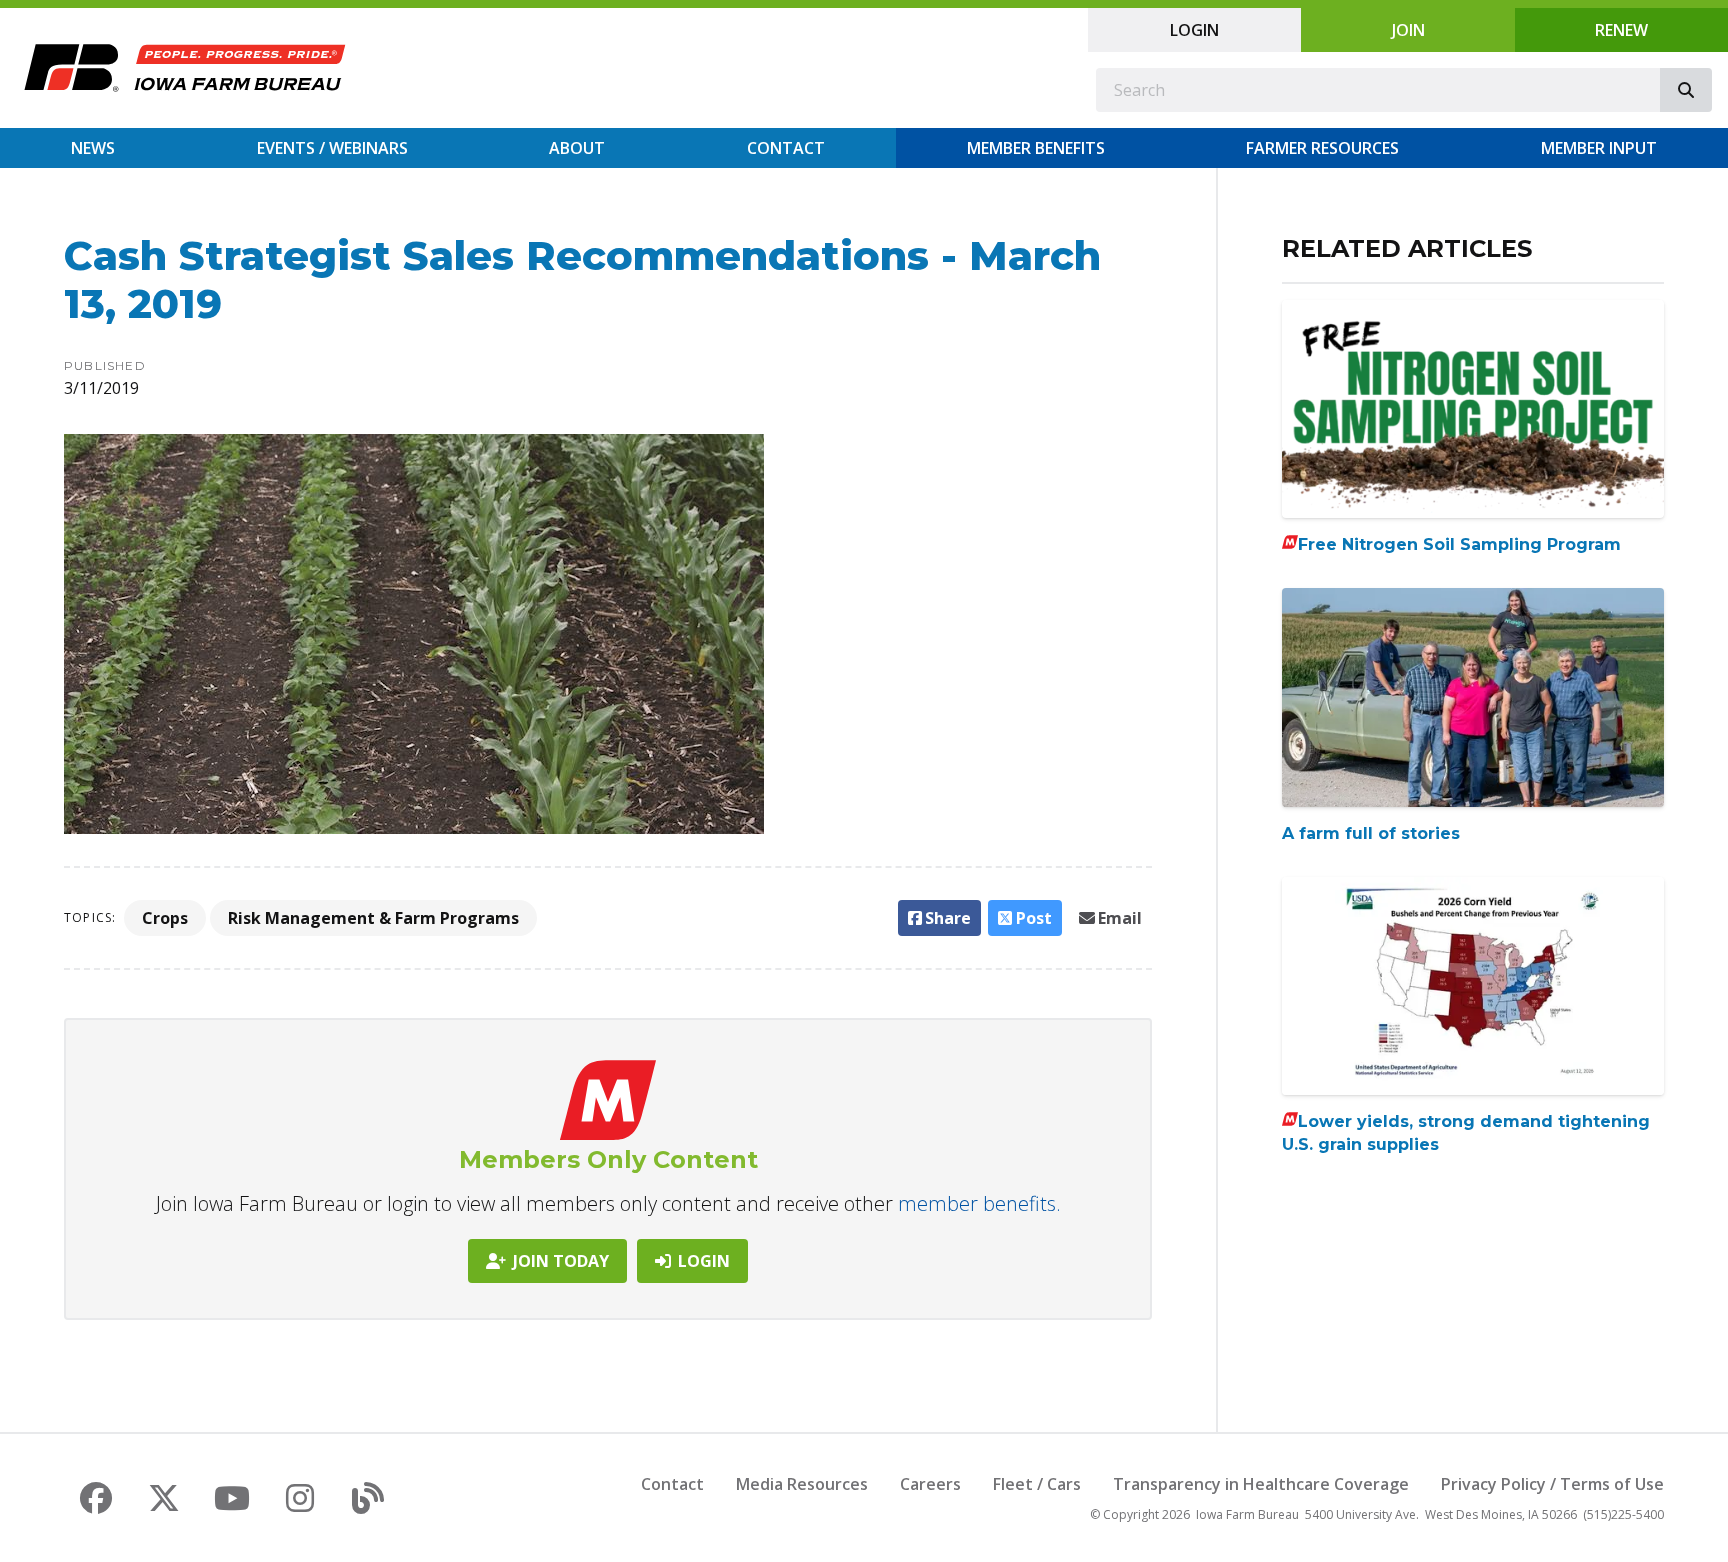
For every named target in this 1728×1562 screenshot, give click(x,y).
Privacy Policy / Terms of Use (1552, 1484)
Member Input (1599, 148)
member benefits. (979, 1203)
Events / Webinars (332, 148)
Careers (930, 1484)
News (93, 148)
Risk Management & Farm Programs (373, 918)
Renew (1621, 30)
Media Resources (802, 1484)
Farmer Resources (1322, 148)
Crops (165, 918)
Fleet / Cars (1037, 1484)
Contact (786, 148)
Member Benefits (1036, 148)
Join (1408, 30)
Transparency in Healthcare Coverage (1261, 1484)
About (577, 148)
